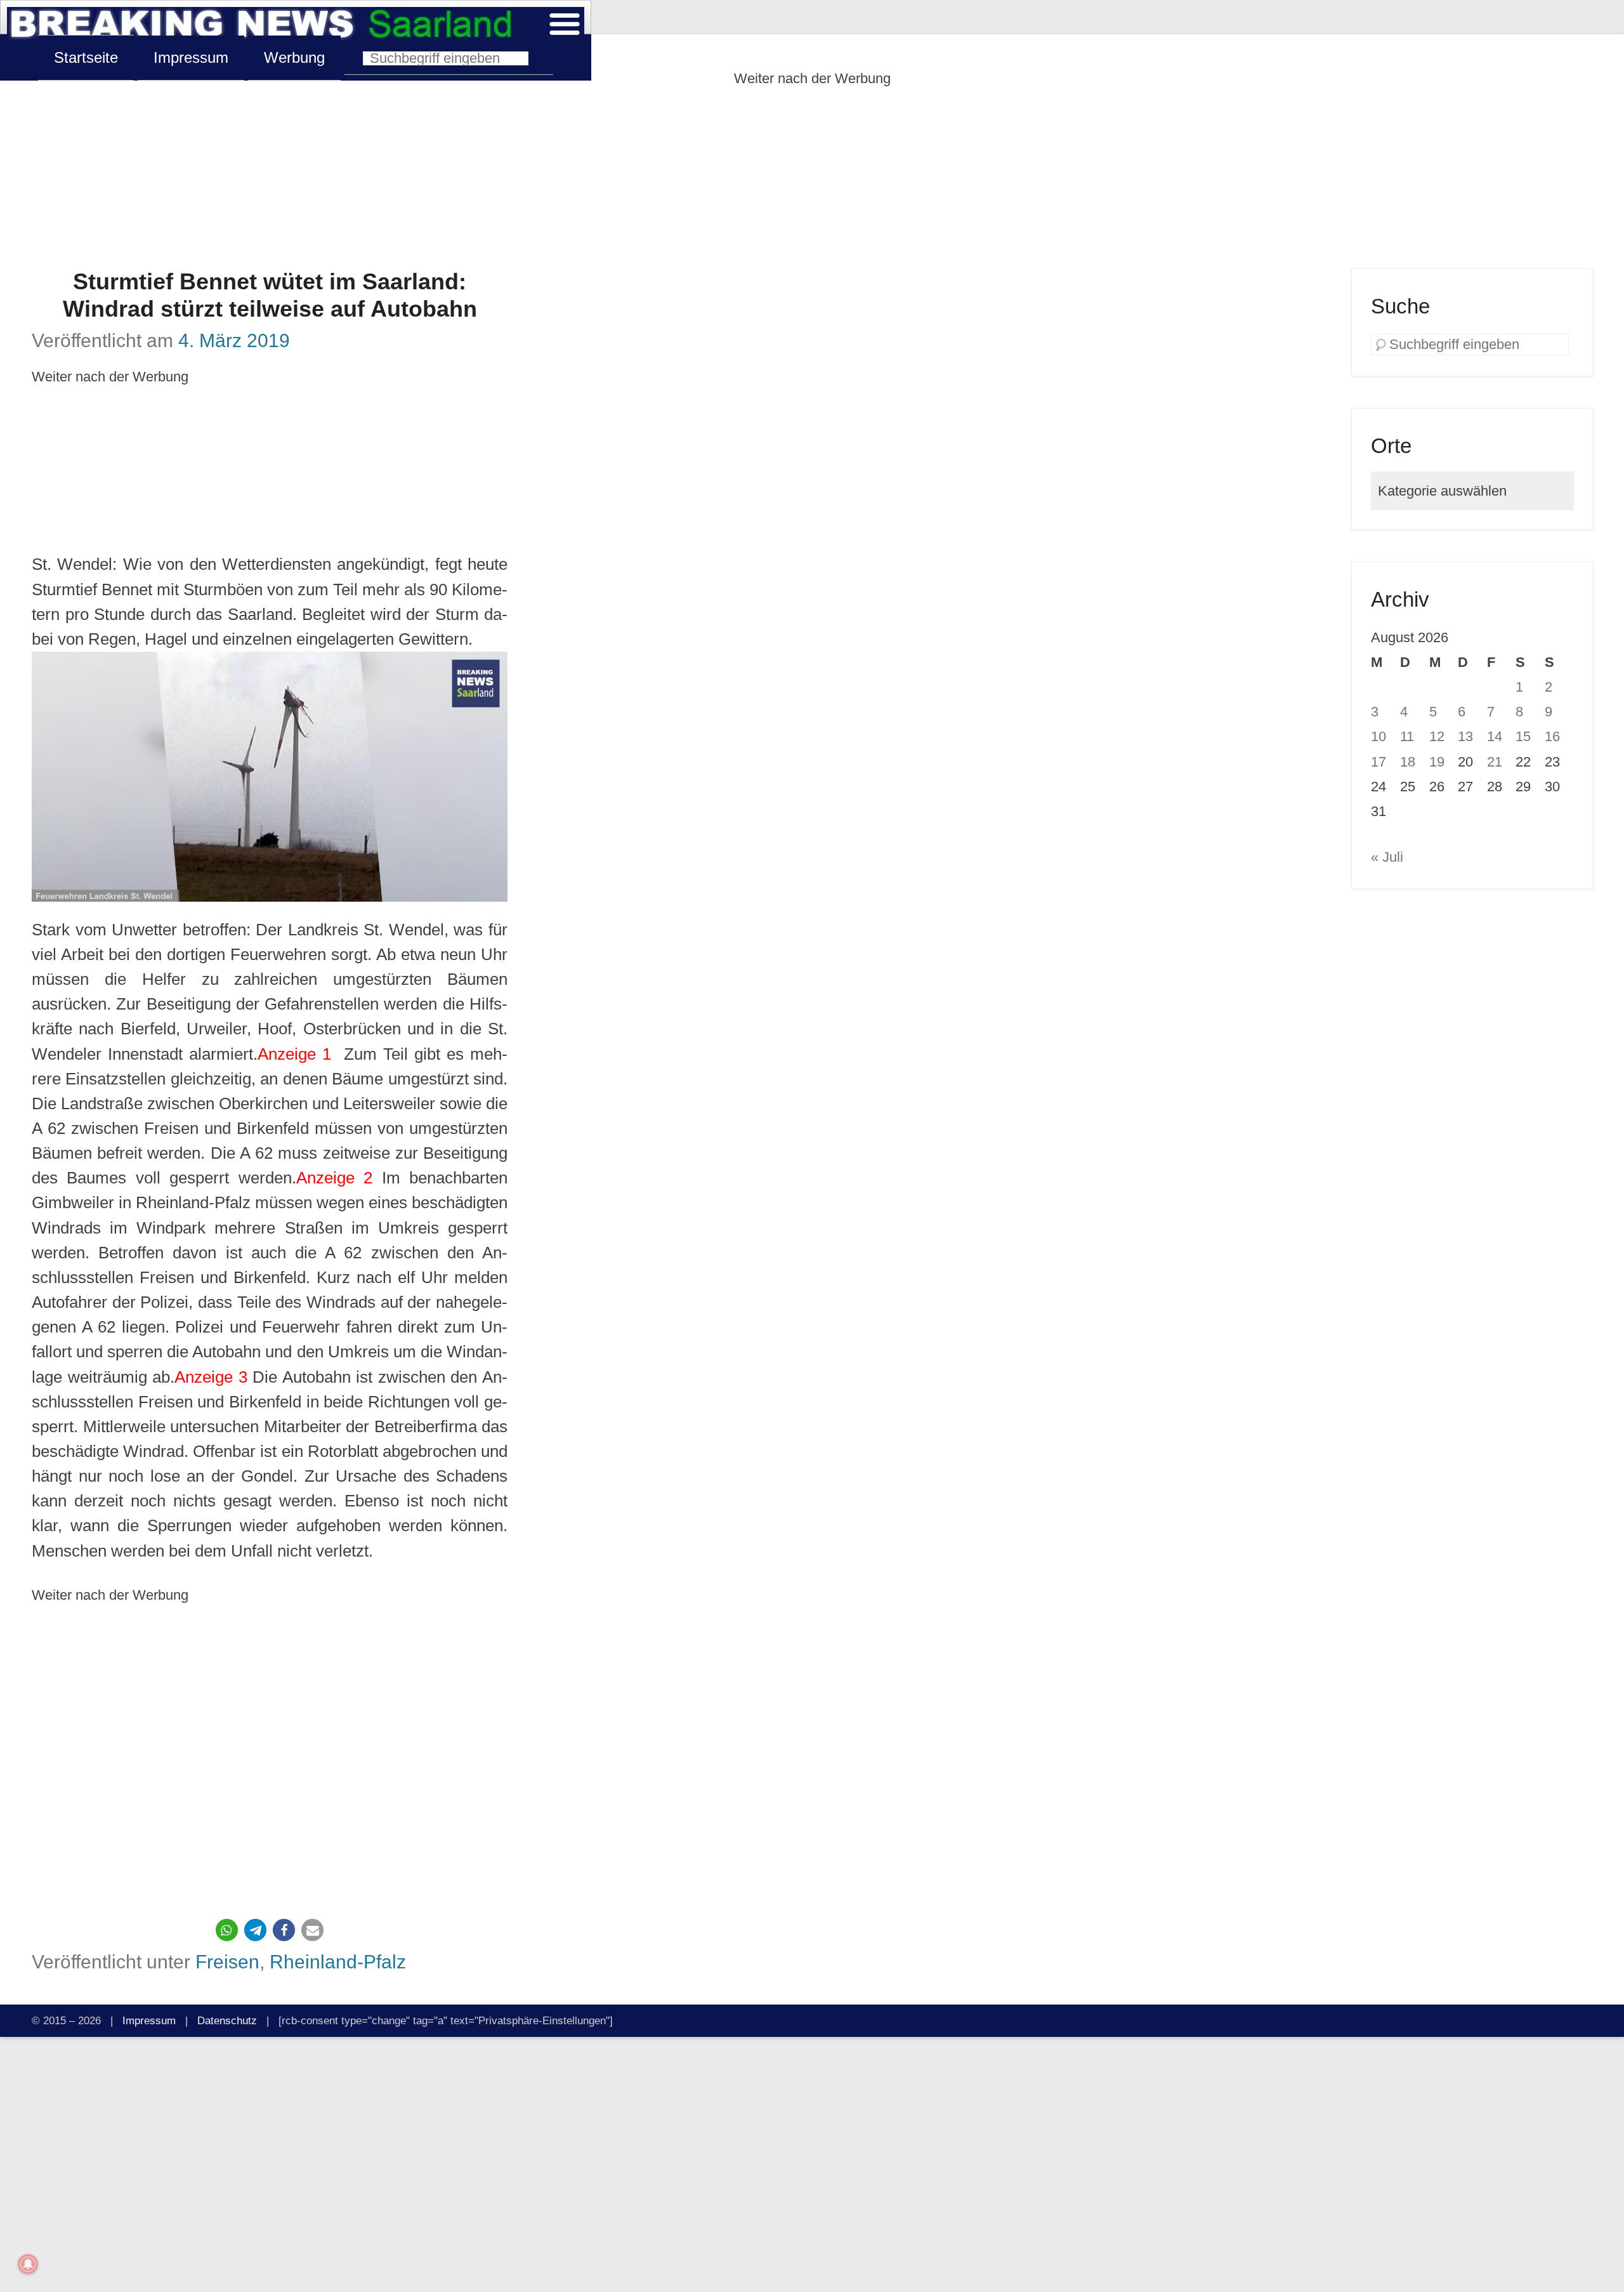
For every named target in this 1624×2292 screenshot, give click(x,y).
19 (1437, 762)
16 (1552, 736)
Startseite (86, 57)
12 (1437, 736)
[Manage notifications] (28, 2264)
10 (1378, 736)
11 (1407, 736)
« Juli (1387, 857)
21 (1495, 762)
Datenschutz (227, 2020)
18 (1408, 762)
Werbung (294, 57)
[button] (227, 1930)
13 (1465, 736)
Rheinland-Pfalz (338, 1961)
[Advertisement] (812, 180)
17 (1378, 762)
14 (1495, 736)
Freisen (227, 1961)
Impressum (191, 57)
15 (1523, 736)
